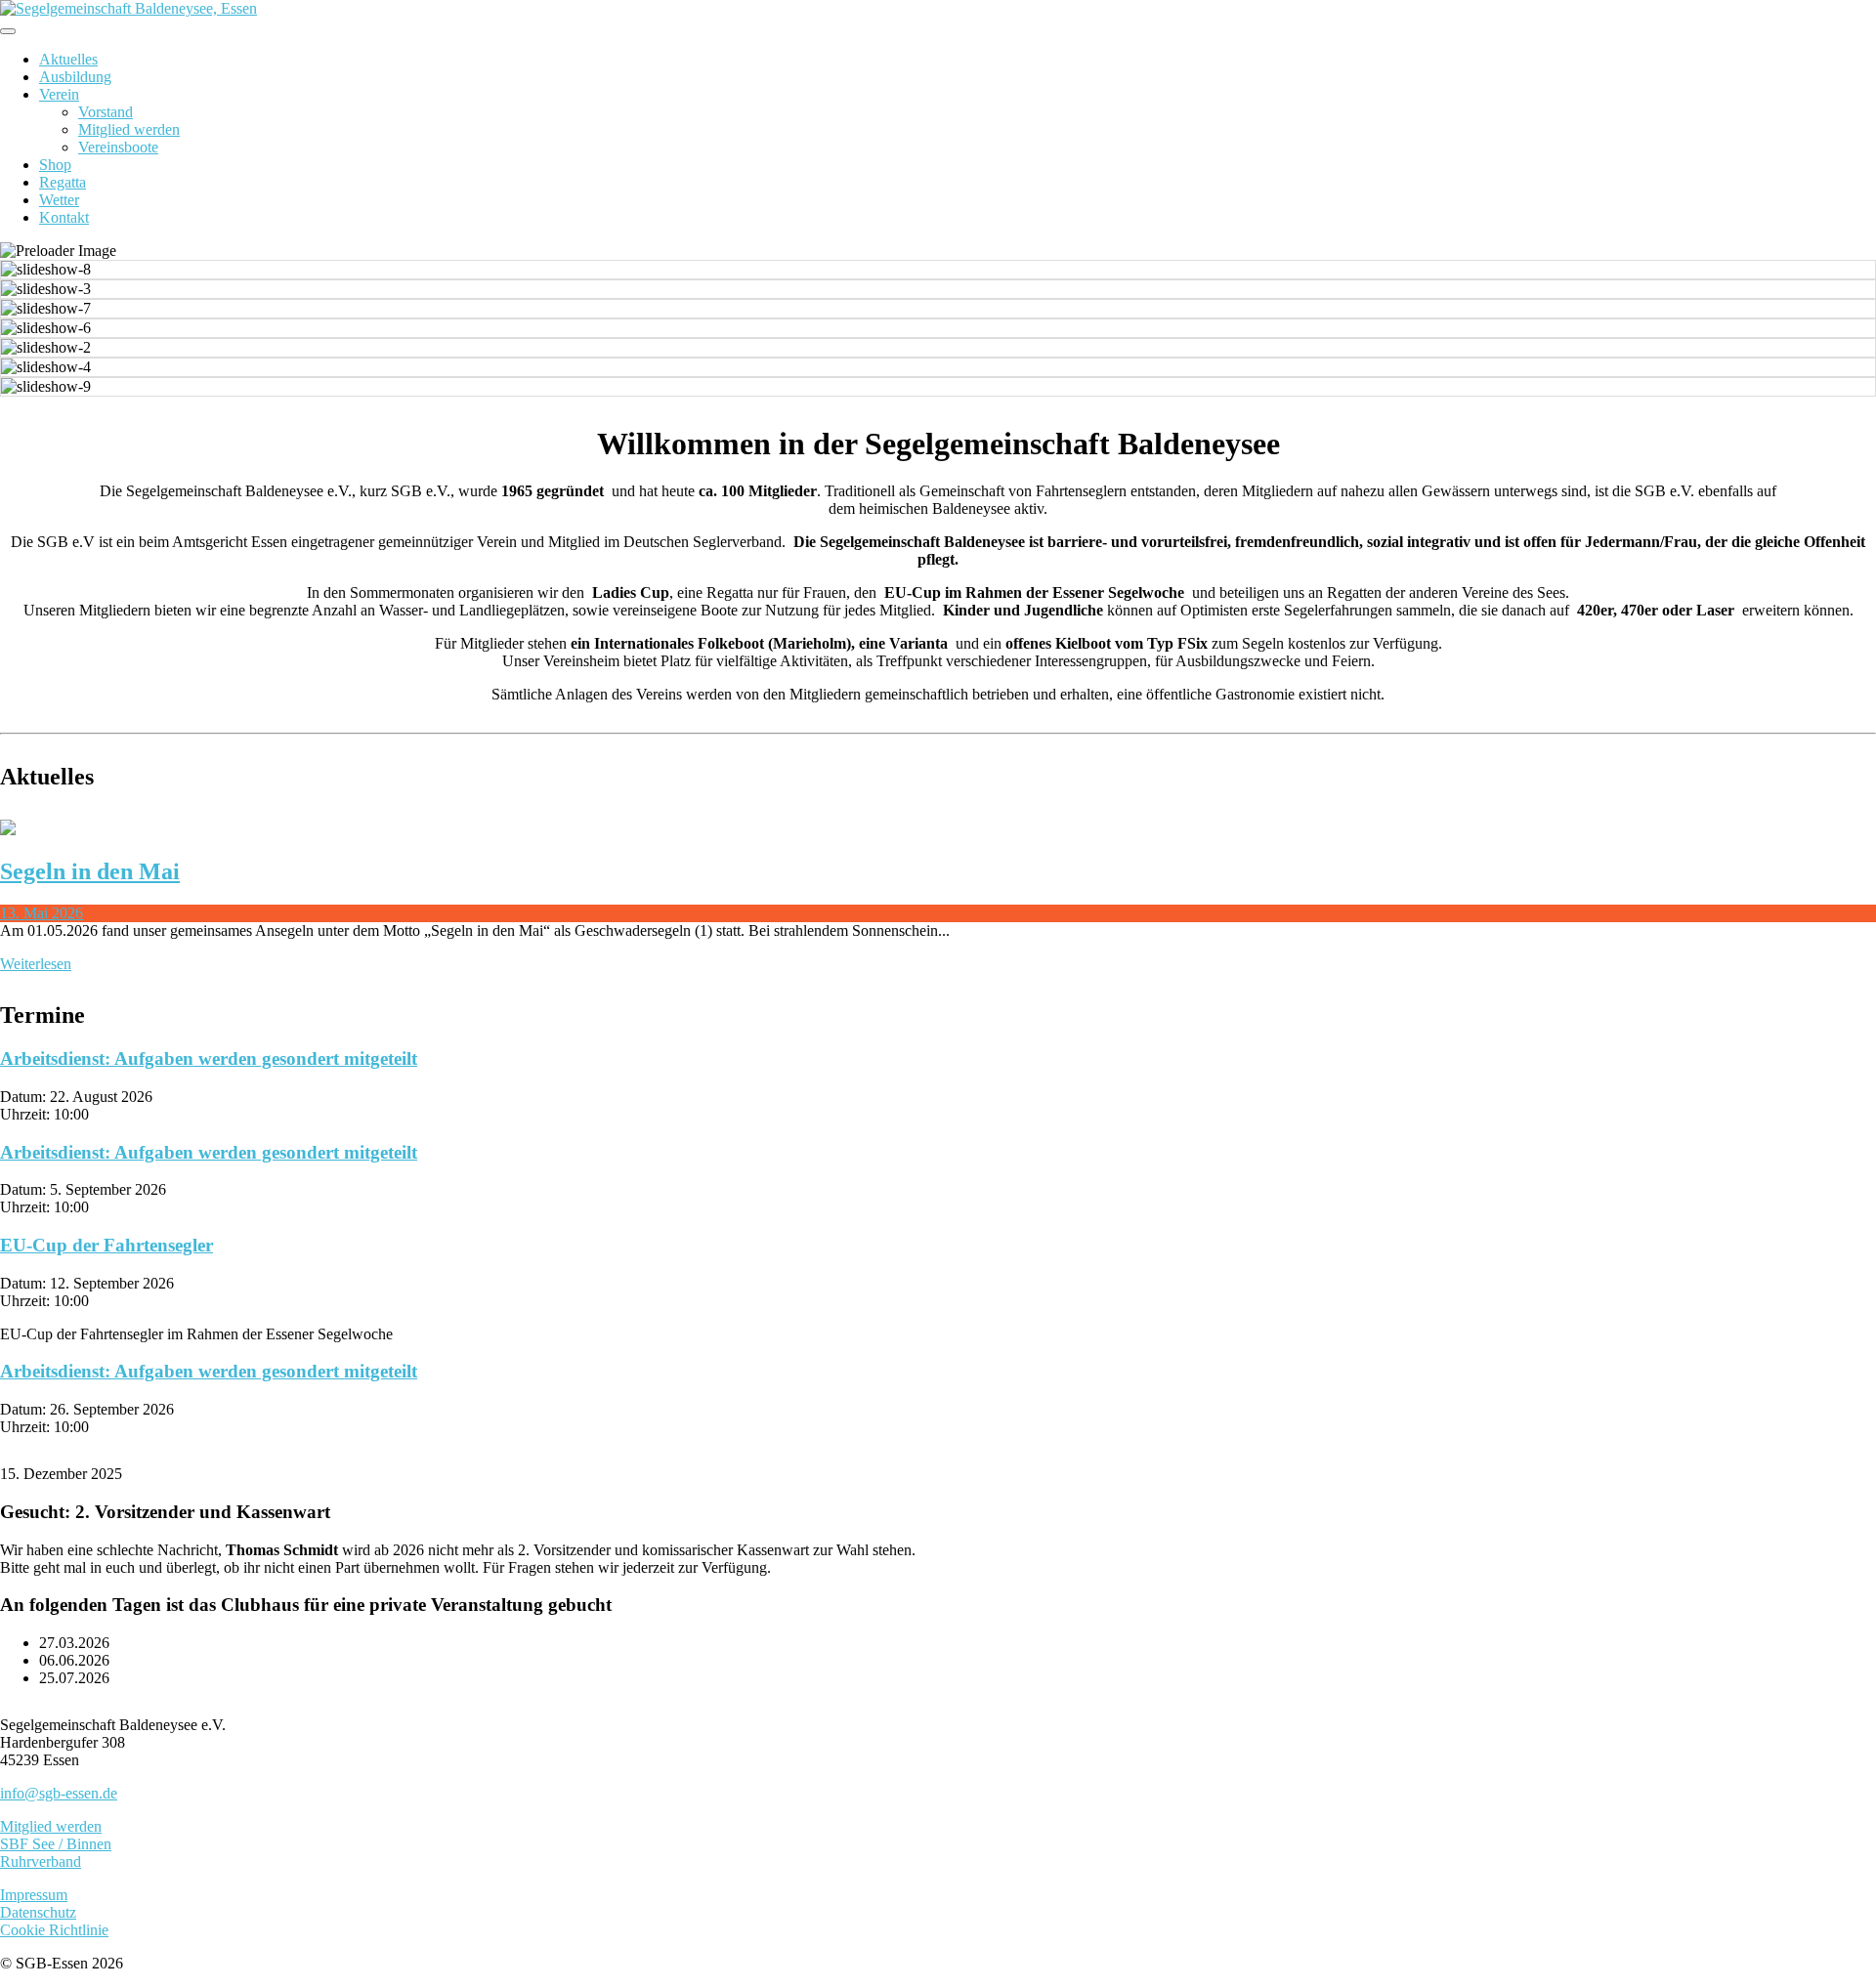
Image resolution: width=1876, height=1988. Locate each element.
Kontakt (64, 217)
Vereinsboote (118, 147)
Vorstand (106, 112)
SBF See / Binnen (56, 1844)
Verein (59, 94)
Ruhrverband (41, 1861)
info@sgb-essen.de (59, 1793)
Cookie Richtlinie (54, 1930)
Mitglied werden (129, 129)
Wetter (59, 200)
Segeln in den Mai (90, 871)
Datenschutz (38, 1912)
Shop (55, 165)
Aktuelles (68, 59)
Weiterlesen (36, 964)
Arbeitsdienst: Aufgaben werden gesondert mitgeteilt (209, 1058)
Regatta (63, 182)
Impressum (34, 1895)
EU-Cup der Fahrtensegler (107, 1245)
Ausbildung (75, 77)
